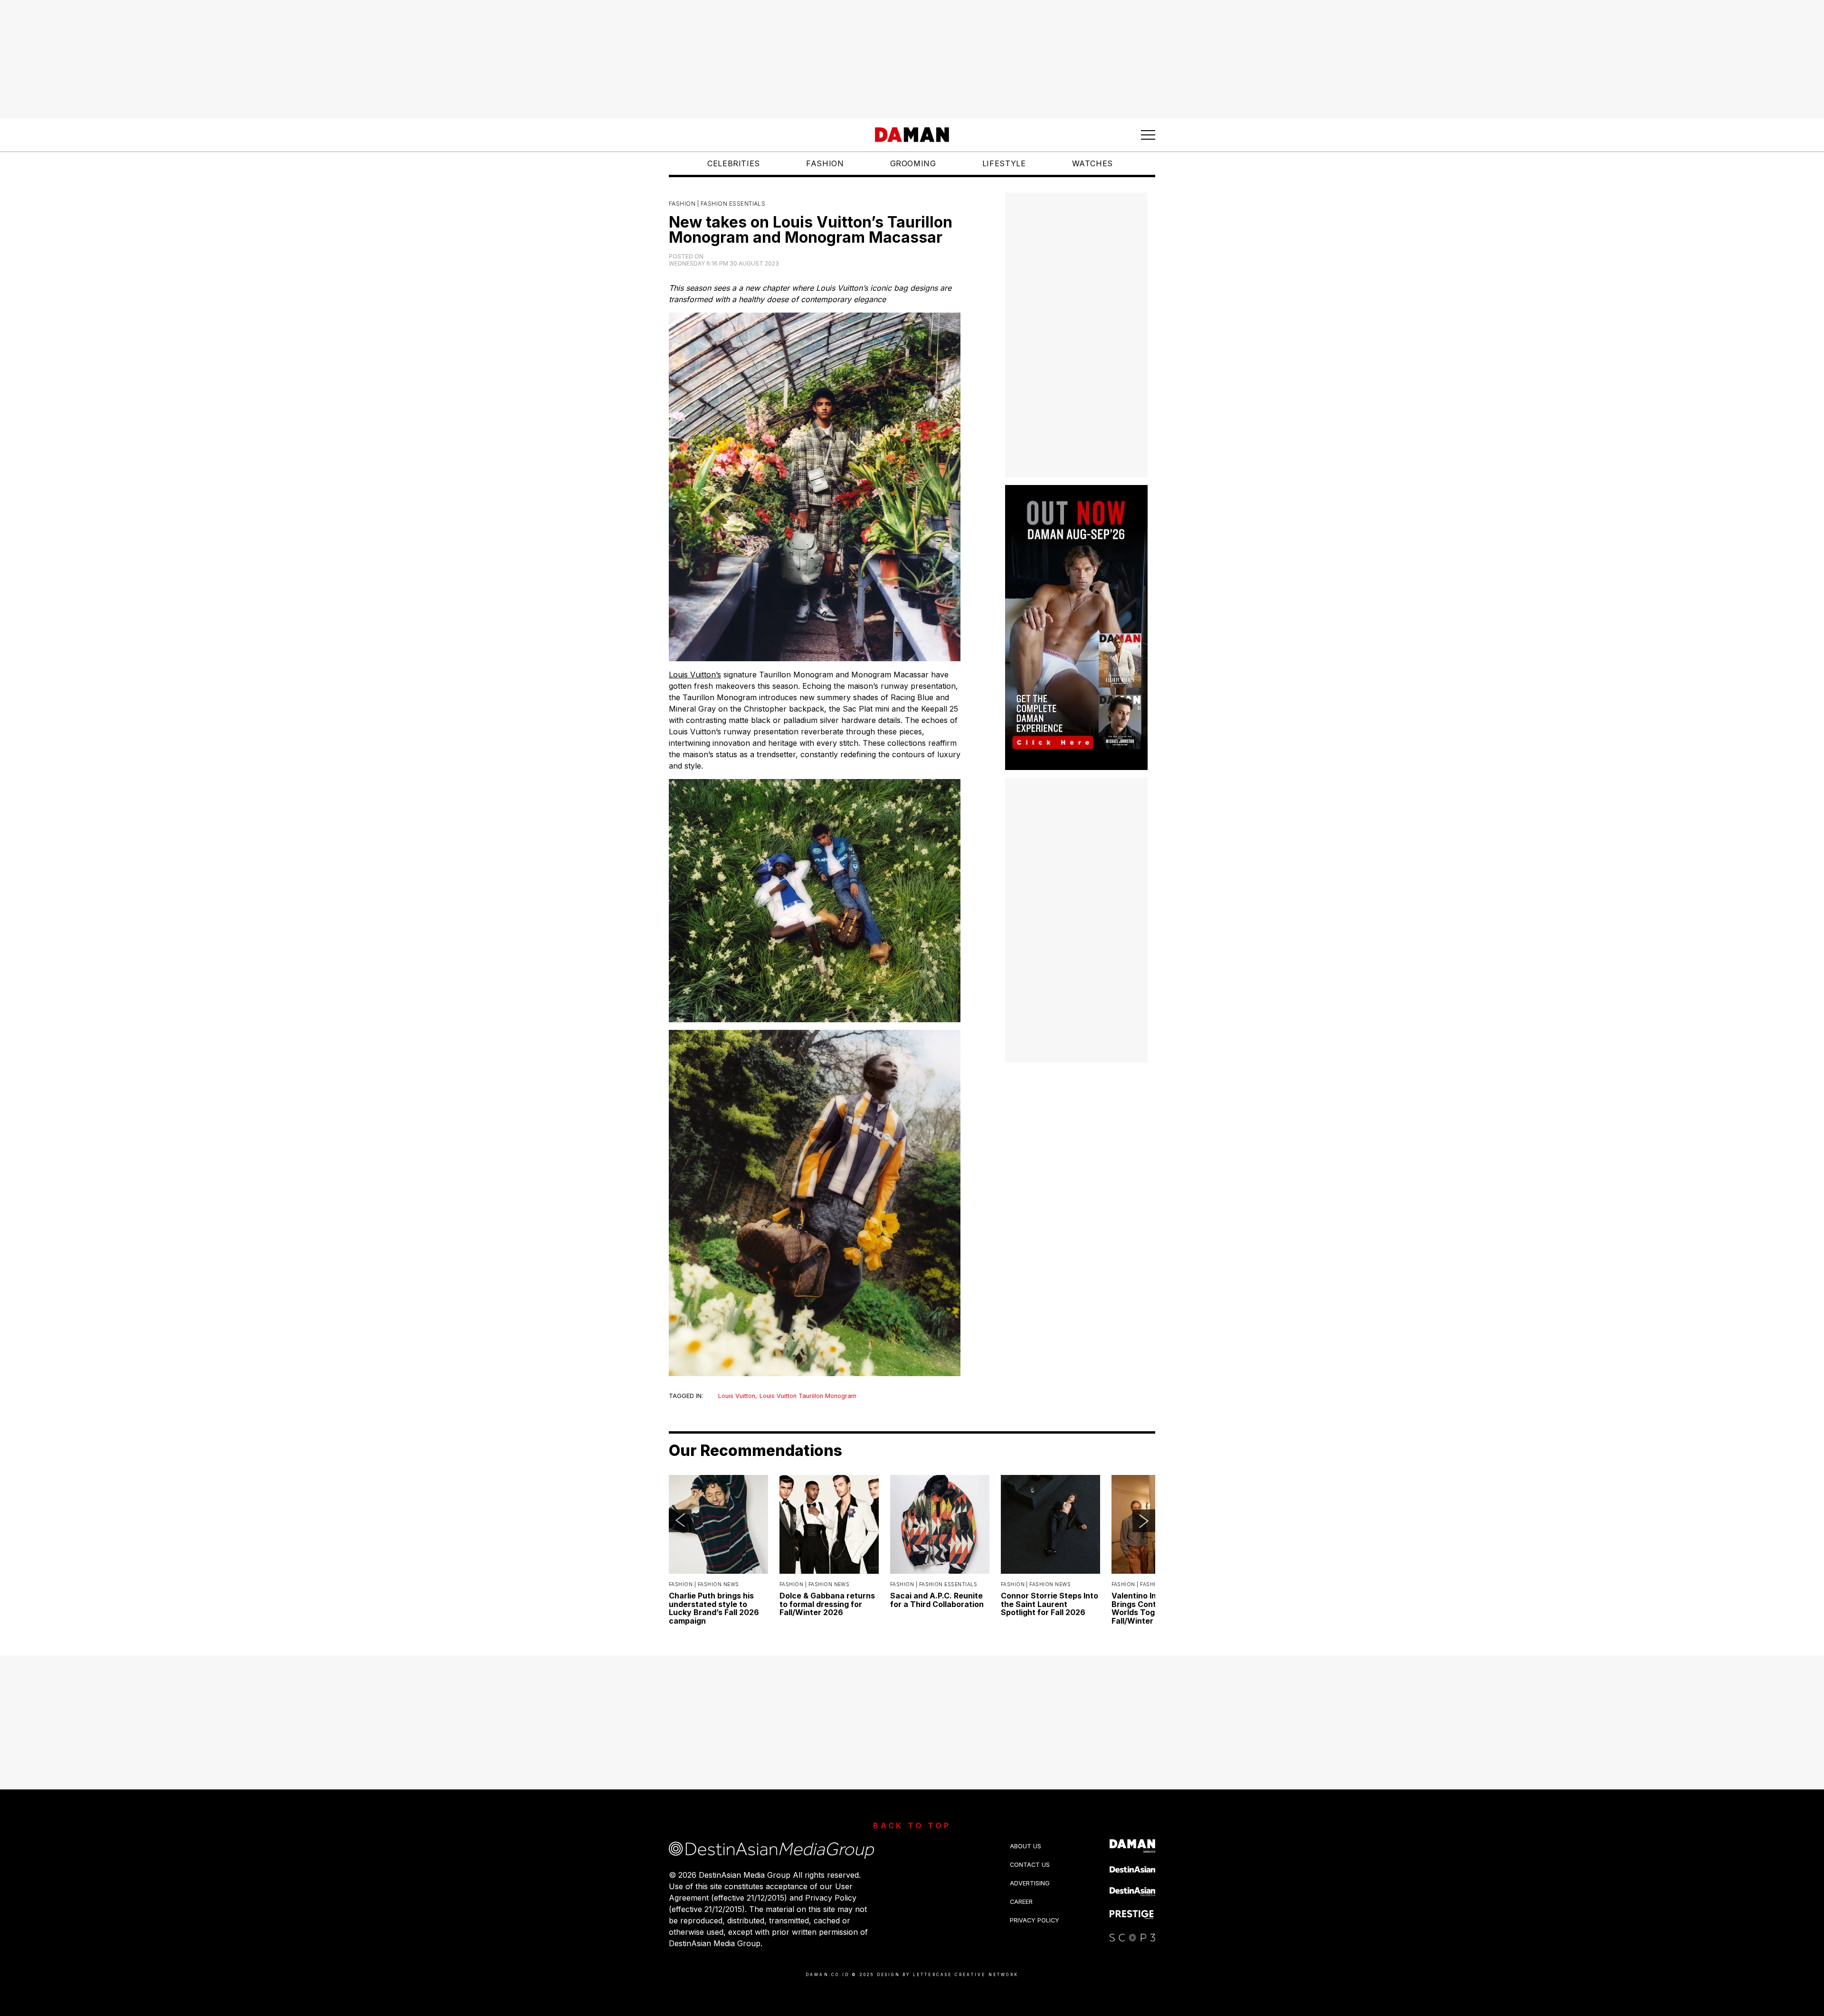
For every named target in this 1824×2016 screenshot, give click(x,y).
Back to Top (912, 1826)
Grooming (913, 163)
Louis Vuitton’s (695, 675)
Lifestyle (1004, 163)
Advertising (1030, 1883)
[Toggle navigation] (1148, 135)
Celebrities (734, 163)
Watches (1092, 163)
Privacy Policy (1035, 1920)
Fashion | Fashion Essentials (717, 204)
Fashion (825, 163)
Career (1021, 1902)
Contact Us (1030, 1865)
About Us (1026, 1846)
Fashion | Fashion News (704, 1584)
